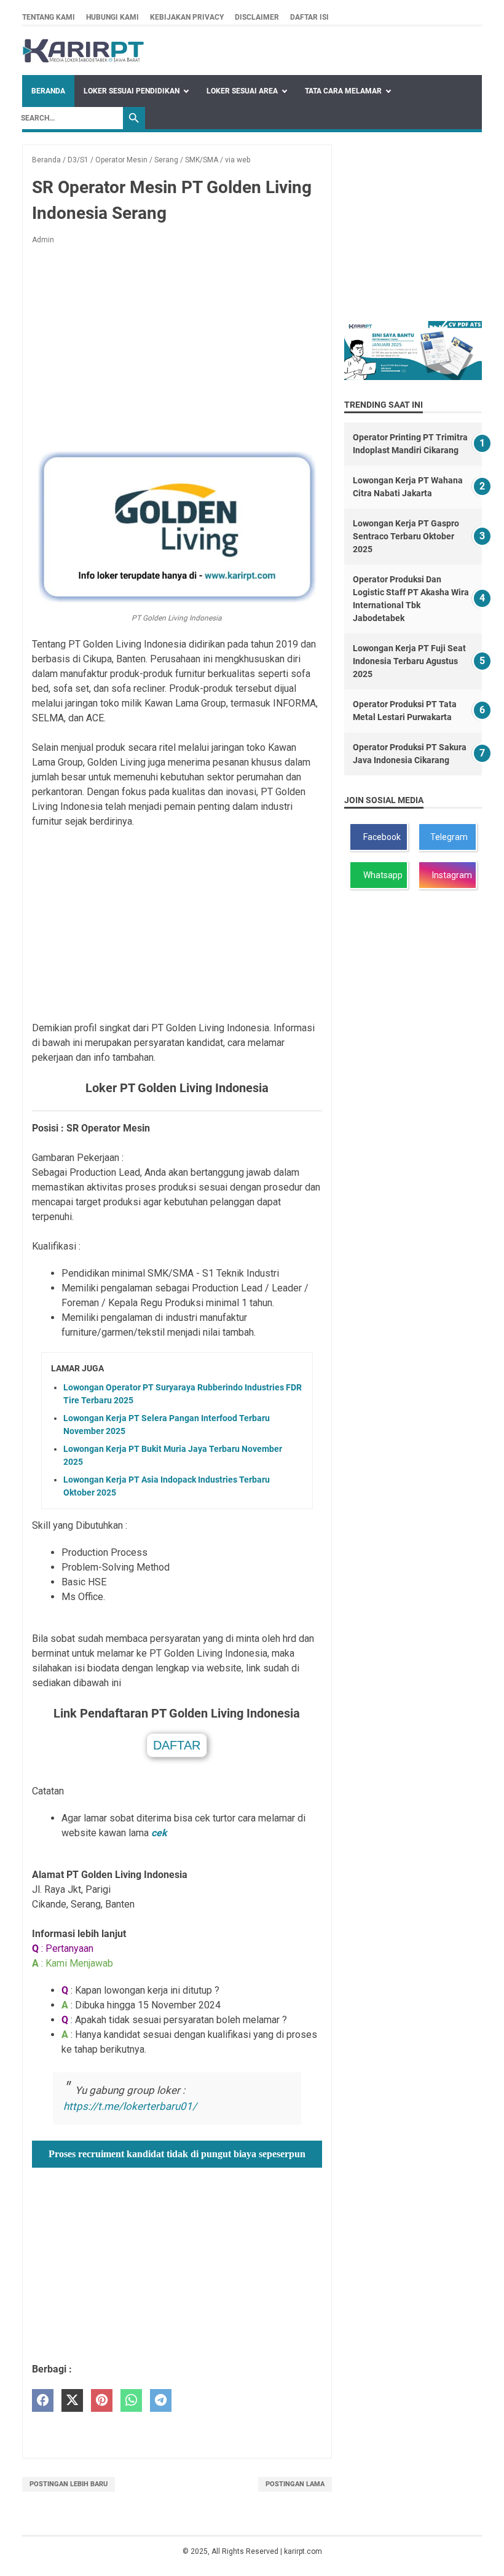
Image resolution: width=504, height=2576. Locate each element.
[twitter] (72, 2400)
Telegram (448, 837)
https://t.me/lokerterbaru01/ (130, 2106)
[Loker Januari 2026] (83, 51)
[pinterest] (102, 2400)
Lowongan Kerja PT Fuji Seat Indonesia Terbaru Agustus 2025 (409, 661)
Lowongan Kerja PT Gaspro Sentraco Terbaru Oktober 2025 (406, 536)
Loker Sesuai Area (242, 91)
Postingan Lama (295, 2484)
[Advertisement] (177, 346)
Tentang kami (49, 17)
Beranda (48, 91)
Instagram (450, 875)
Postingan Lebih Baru (69, 2484)
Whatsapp (381, 875)
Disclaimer (257, 17)
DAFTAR (177, 1745)
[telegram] (161, 2400)
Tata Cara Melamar (343, 91)
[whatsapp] (131, 2400)
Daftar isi (309, 17)
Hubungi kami (112, 17)
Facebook (380, 837)
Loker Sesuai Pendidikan (132, 91)
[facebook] (43, 2400)
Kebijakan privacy (187, 17)
